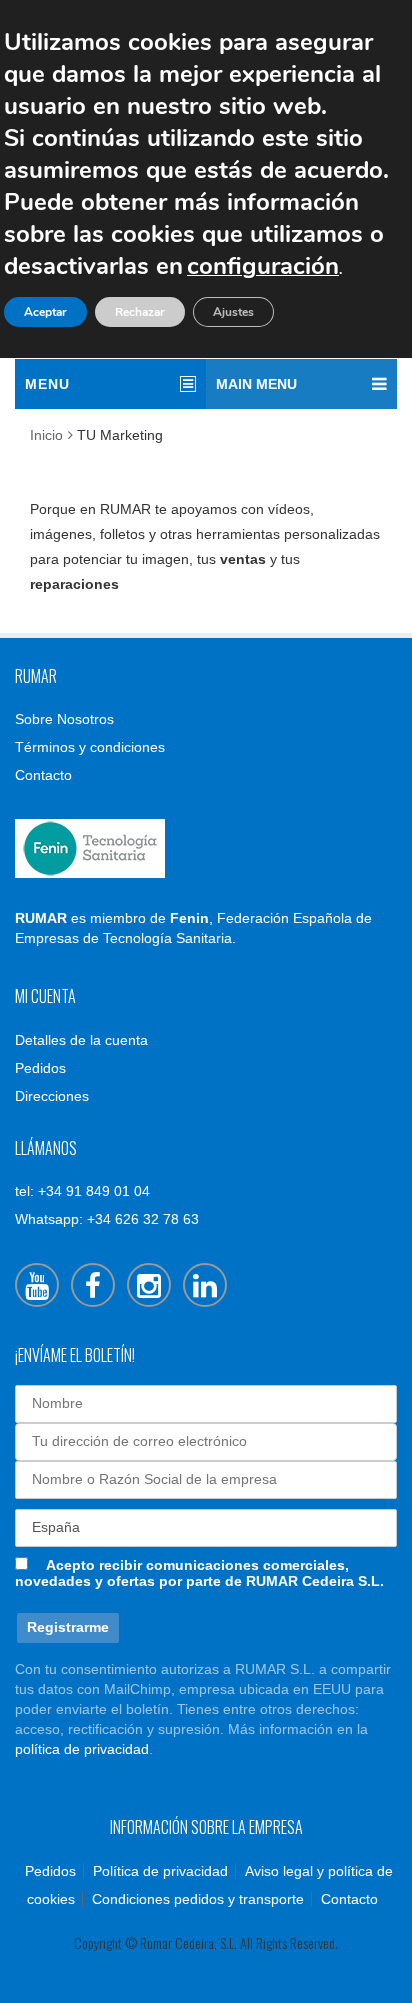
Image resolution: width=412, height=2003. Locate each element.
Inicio (46, 435)
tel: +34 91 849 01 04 (82, 1191)
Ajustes (233, 312)
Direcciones (52, 1096)
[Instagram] (149, 1285)
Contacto (43, 775)
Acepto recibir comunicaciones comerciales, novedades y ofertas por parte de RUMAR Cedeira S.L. (199, 1573)
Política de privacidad (160, 1871)
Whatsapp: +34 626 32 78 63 (107, 1219)
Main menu (256, 384)
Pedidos (40, 1068)
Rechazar (140, 312)
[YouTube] (37, 1285)
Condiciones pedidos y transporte (198, 1899)
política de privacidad (82, 1749)
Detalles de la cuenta (81, 1040)
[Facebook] (93, 1285)
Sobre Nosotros (64, 719)
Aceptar (45, 312)
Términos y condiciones (90, 747)
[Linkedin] (205, 1285)
